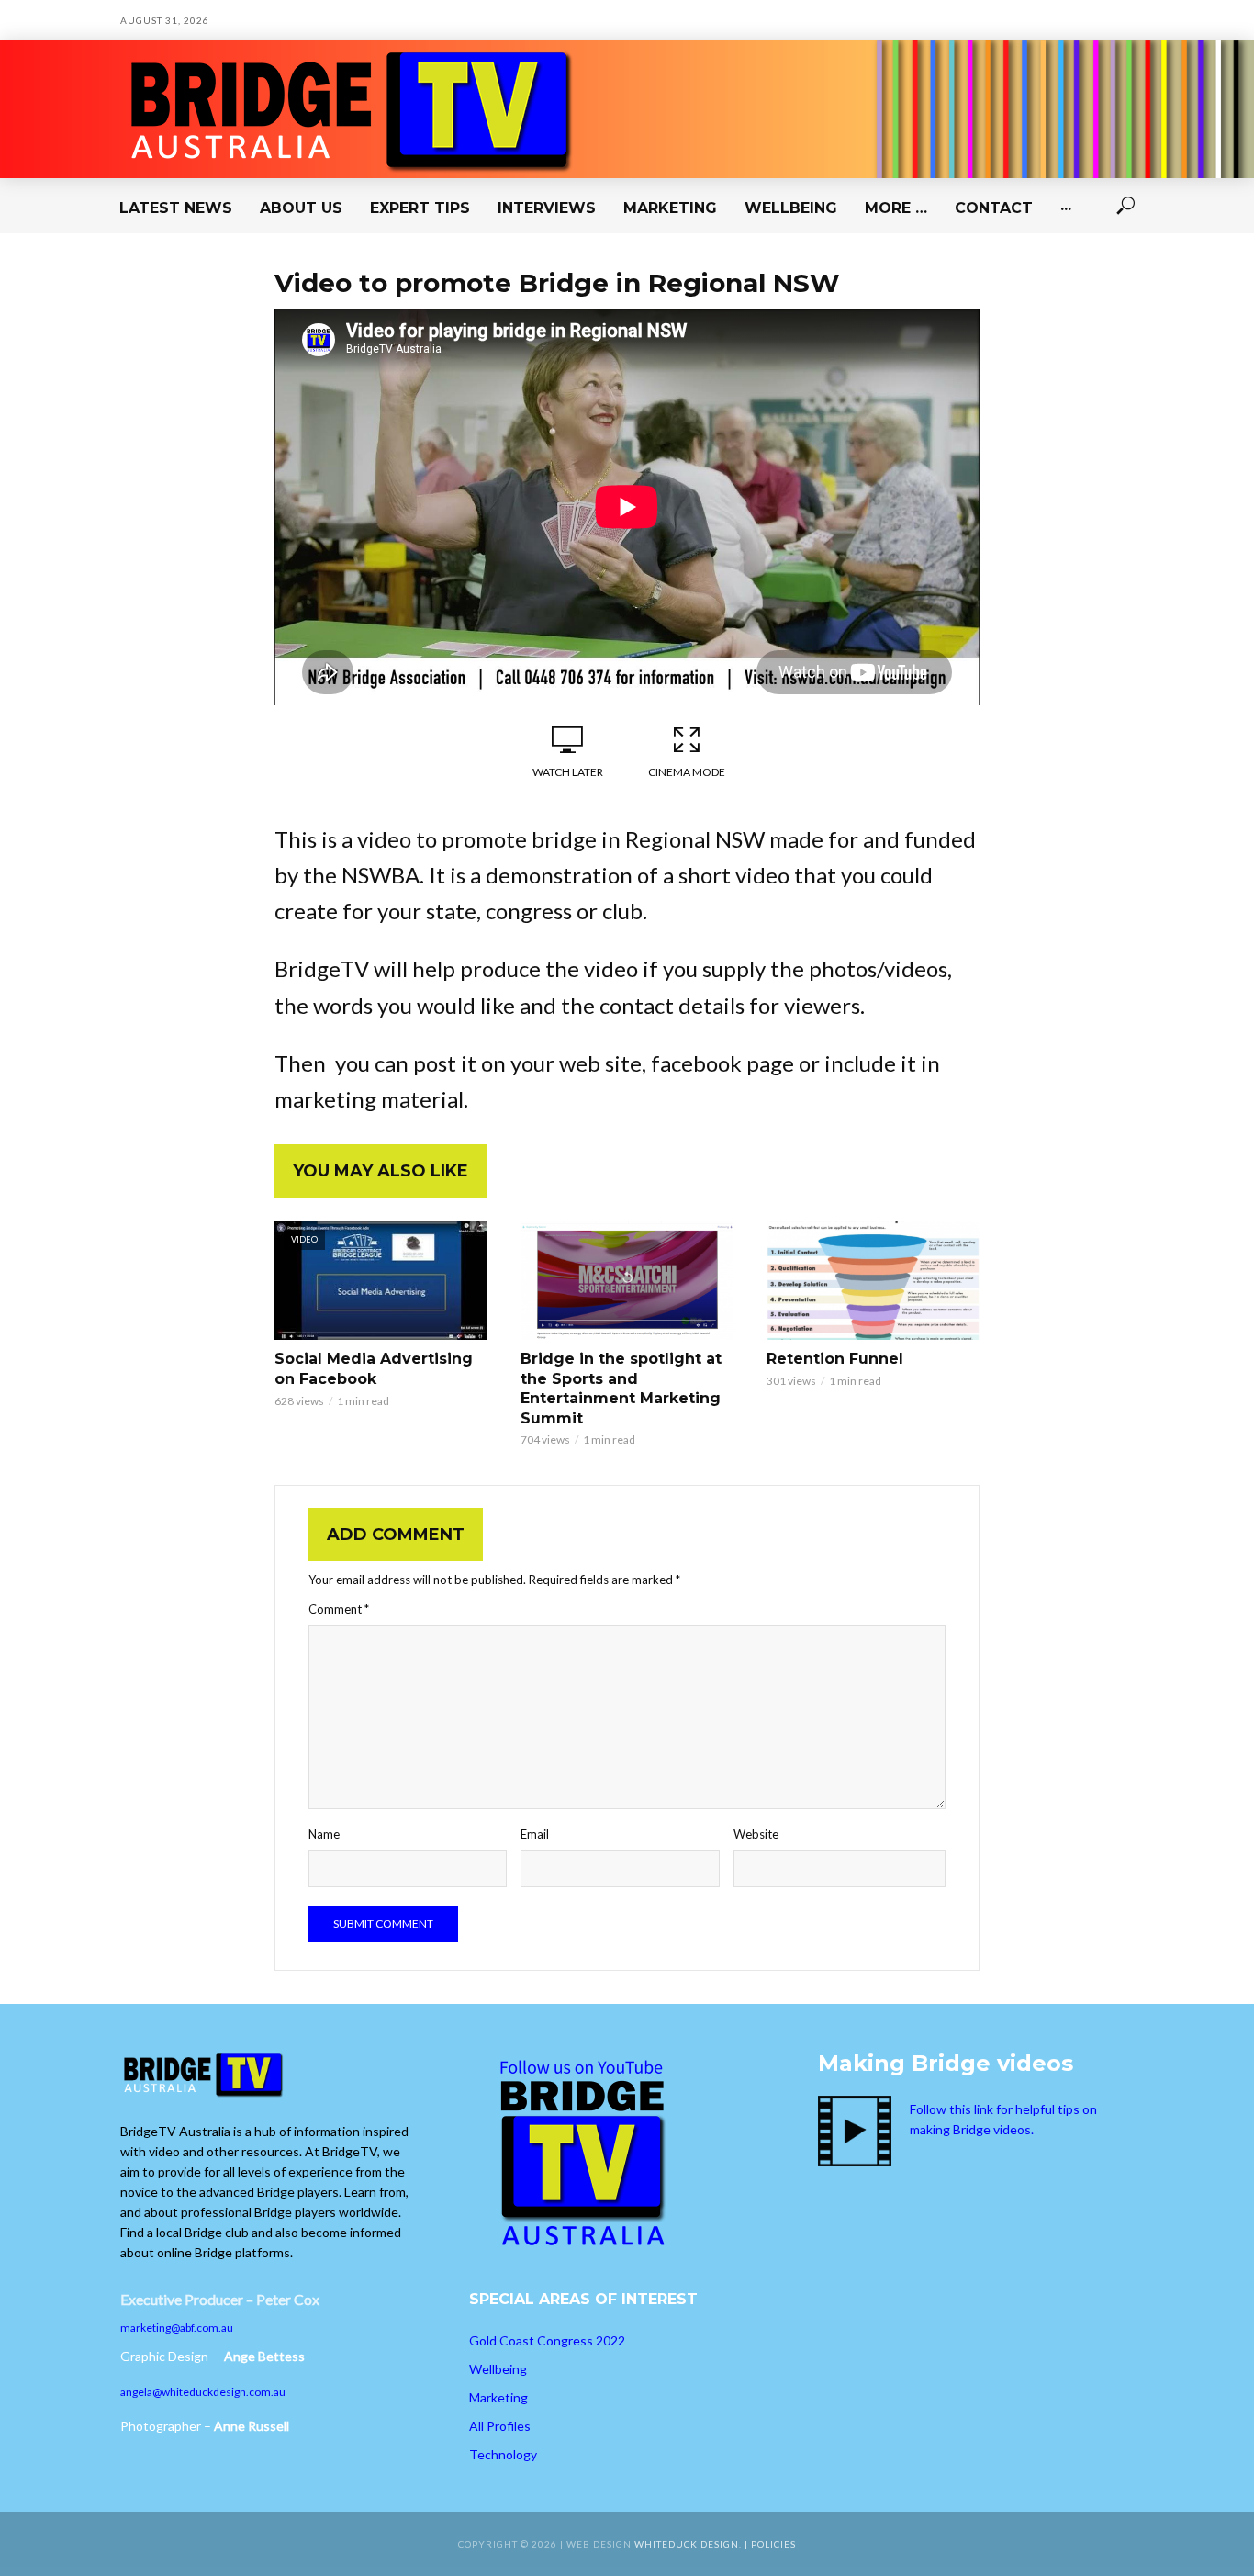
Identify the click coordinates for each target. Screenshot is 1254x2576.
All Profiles (500, 2426)
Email (535, 1834)
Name (324, 1834)
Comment (339, 1609)
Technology (503, 2454)
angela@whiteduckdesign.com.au (203, 2392)
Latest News (176, 208)
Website (756, 1834)
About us (301, 208)
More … (896, 208)
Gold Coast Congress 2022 (547, 2340)
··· (1066, 208)
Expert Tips (420, 208)
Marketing (670, 208)
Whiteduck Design (687, 2544)
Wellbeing (791, 208)
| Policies (770, 2544)
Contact (994, 208)
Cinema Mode (687, 772)
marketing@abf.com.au (177, 2328)
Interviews (547, 208)
